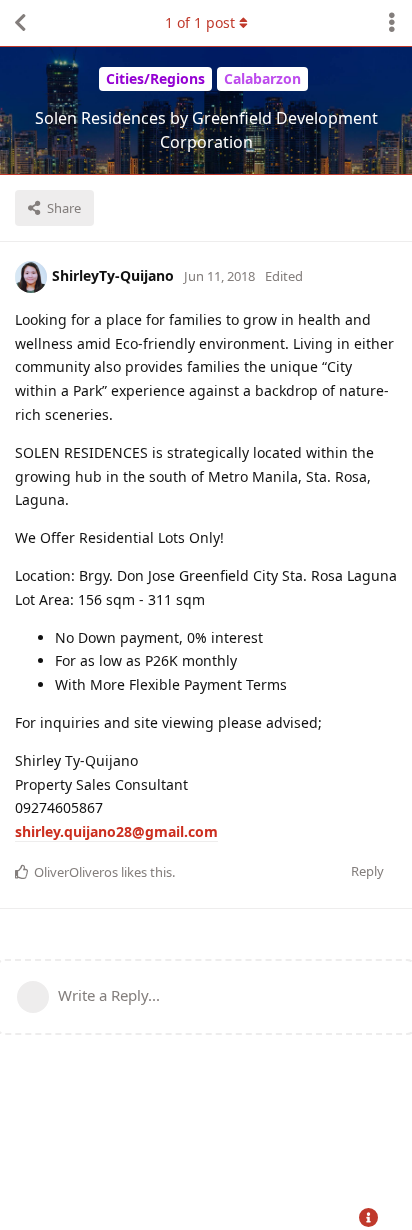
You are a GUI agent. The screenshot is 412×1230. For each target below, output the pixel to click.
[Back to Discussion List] (20, 23)
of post (200, 22)
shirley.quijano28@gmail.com (116, 831)
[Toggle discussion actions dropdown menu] (392, 23)
